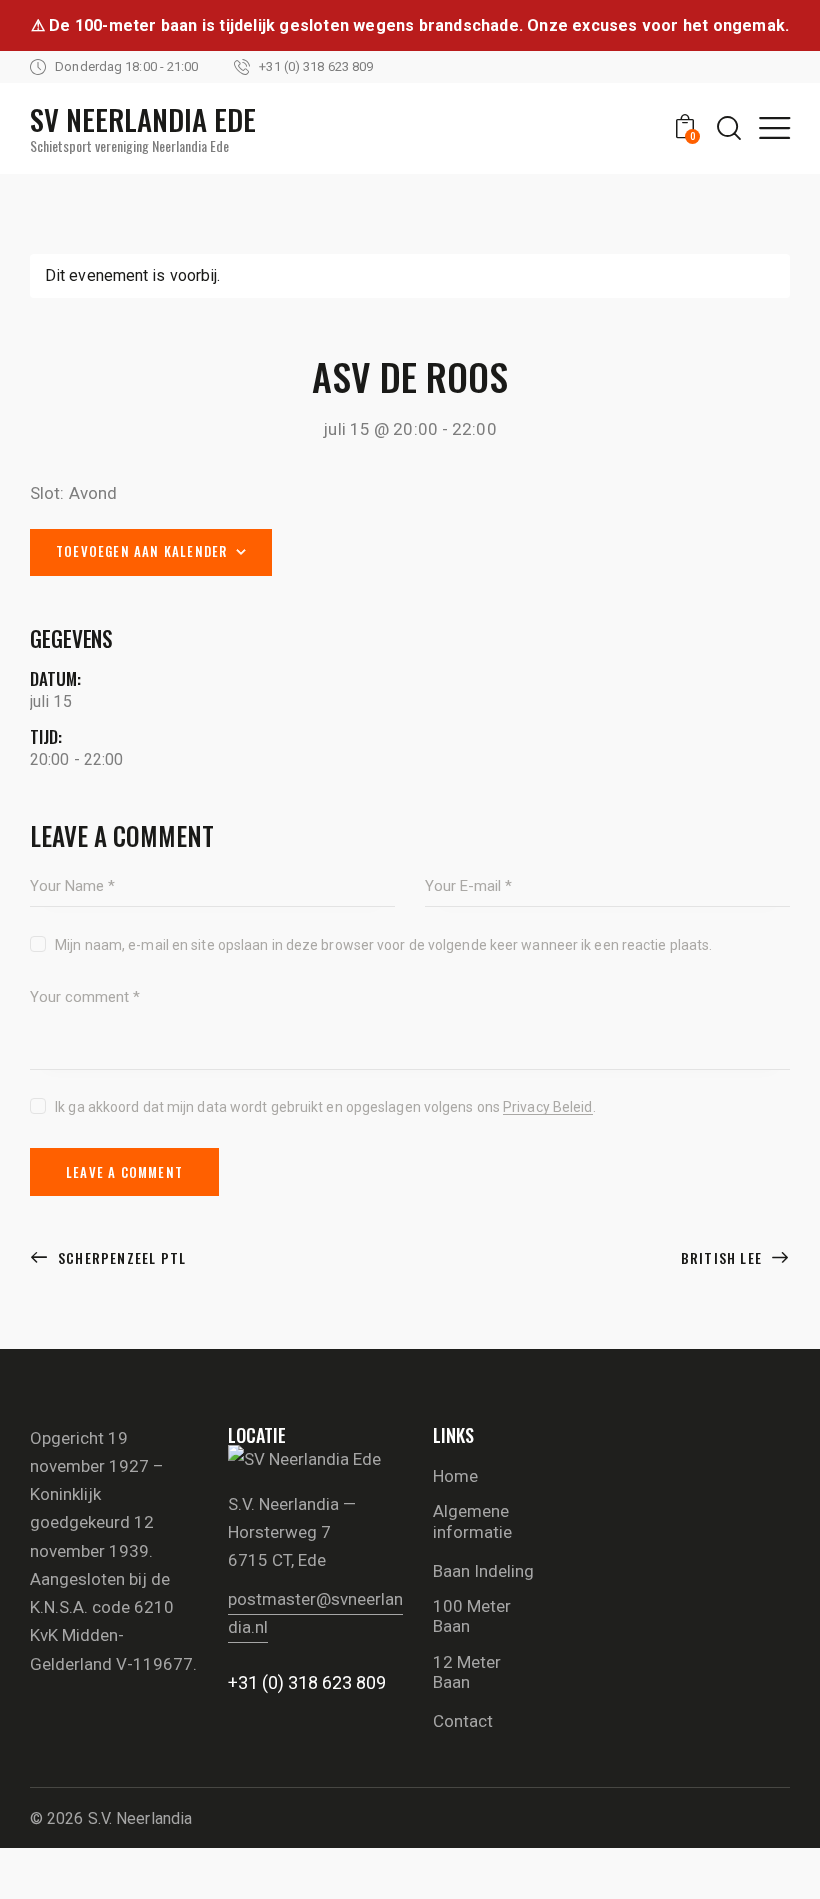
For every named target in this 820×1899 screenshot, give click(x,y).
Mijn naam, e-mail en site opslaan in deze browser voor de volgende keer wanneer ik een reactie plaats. (383, 945)
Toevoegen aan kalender (141, 551)
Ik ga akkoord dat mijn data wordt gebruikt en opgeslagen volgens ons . (325, 1107)
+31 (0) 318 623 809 (307, 1682)
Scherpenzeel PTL (120, 1257)
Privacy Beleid (547, 1107)
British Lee (723, 1257)
